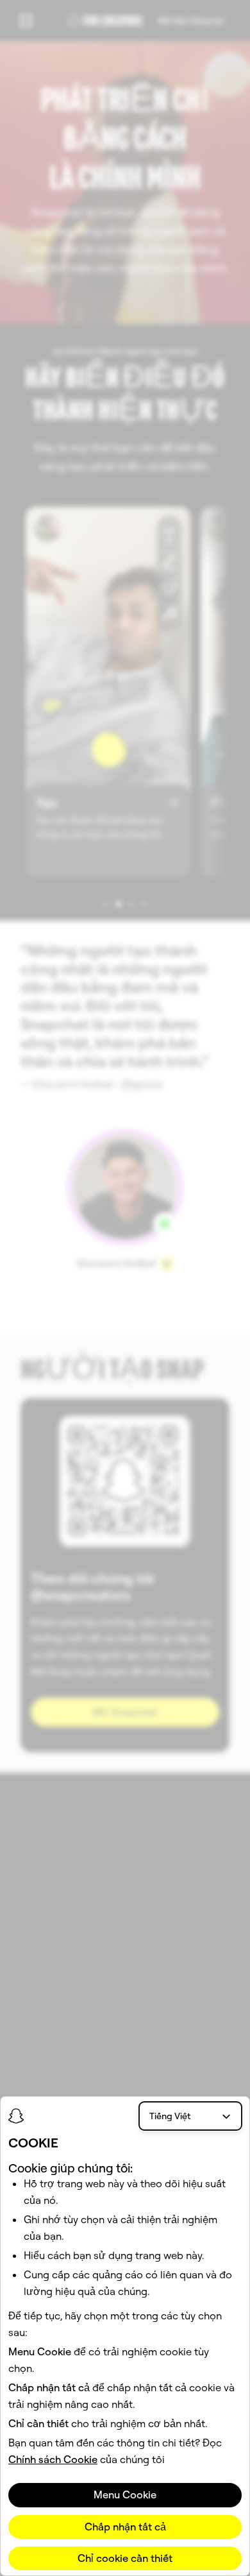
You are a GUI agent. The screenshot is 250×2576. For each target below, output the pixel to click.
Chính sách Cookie (53, 2459)
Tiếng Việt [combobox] (170, 2116)
